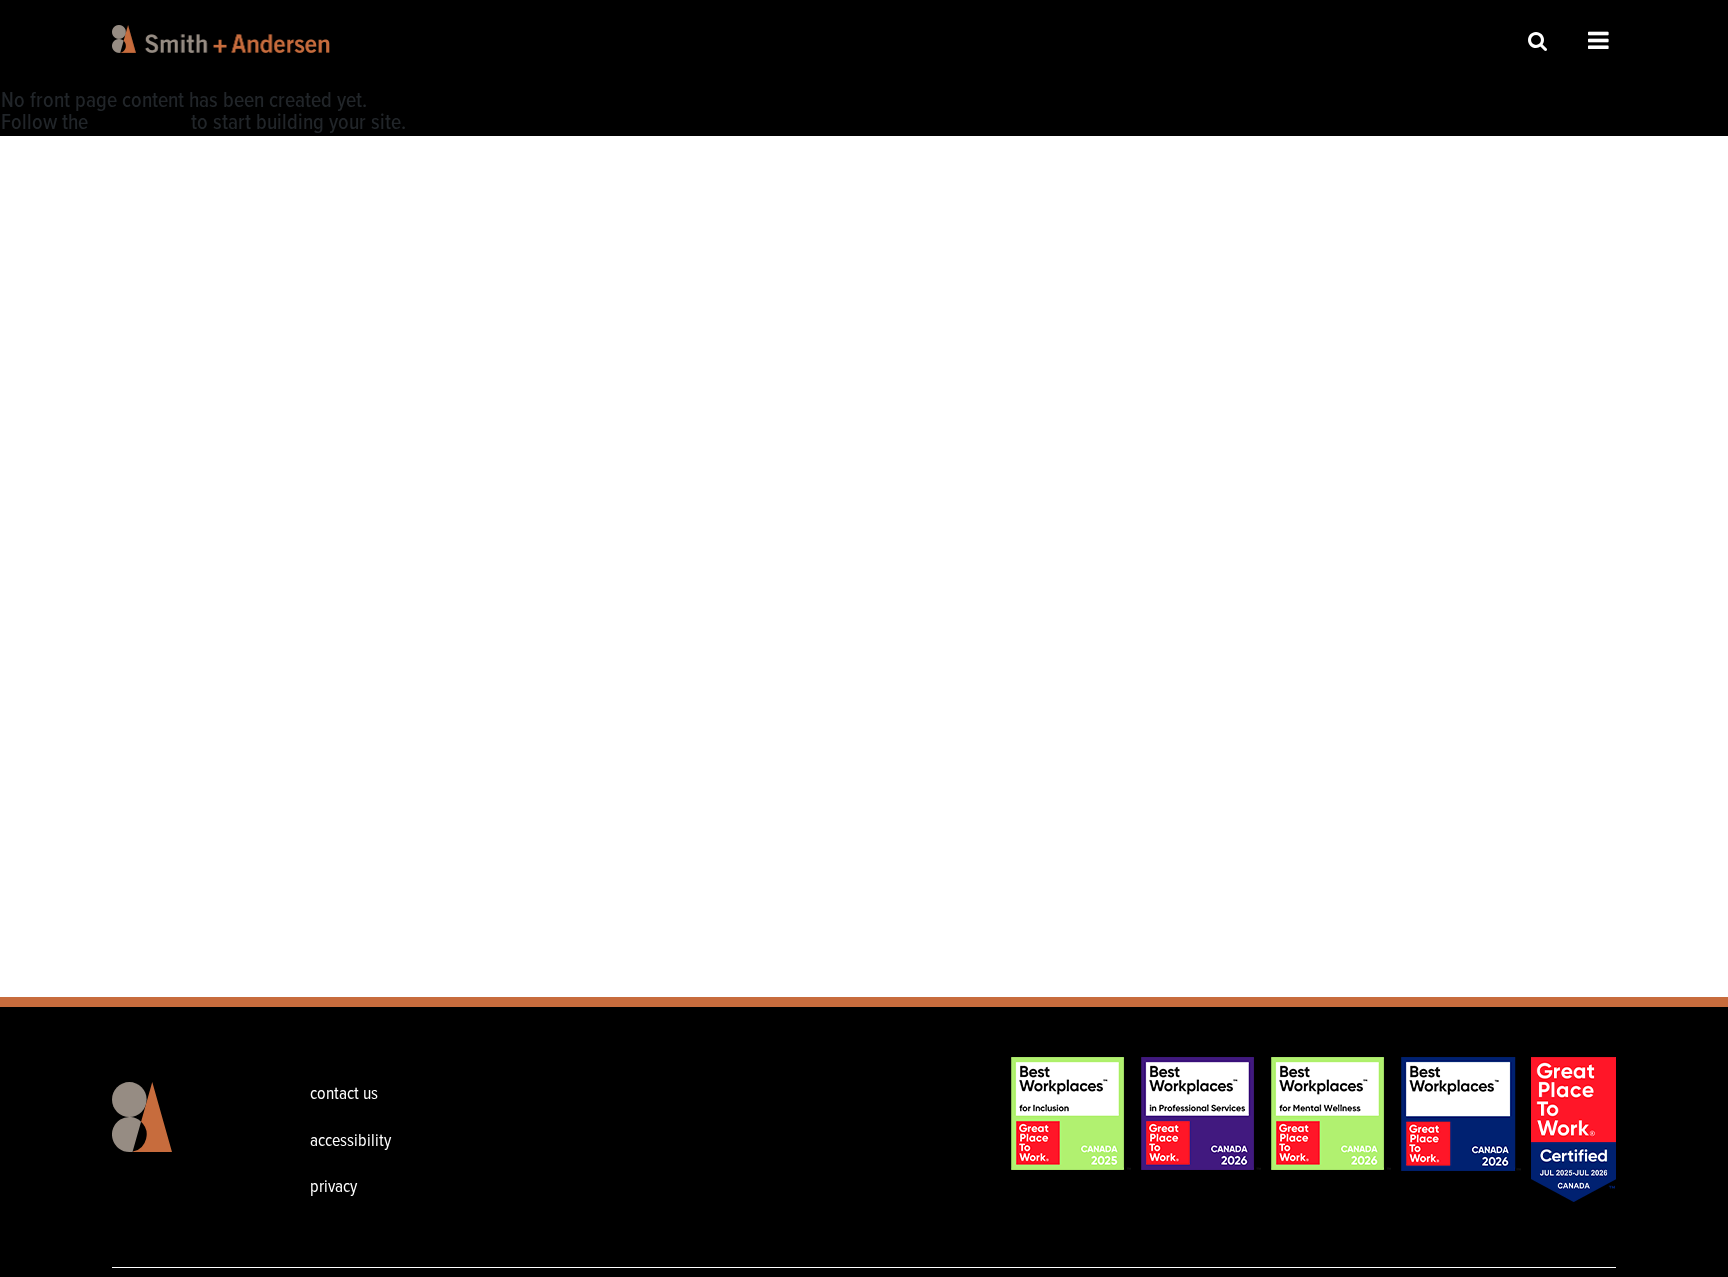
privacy (333, 1187)
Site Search (1538, 40)
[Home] (224, 39)
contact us (344, 1094)
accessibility (350, 1141)
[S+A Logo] (174, 1132)
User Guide (139, 123)
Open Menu (1598, 40)
